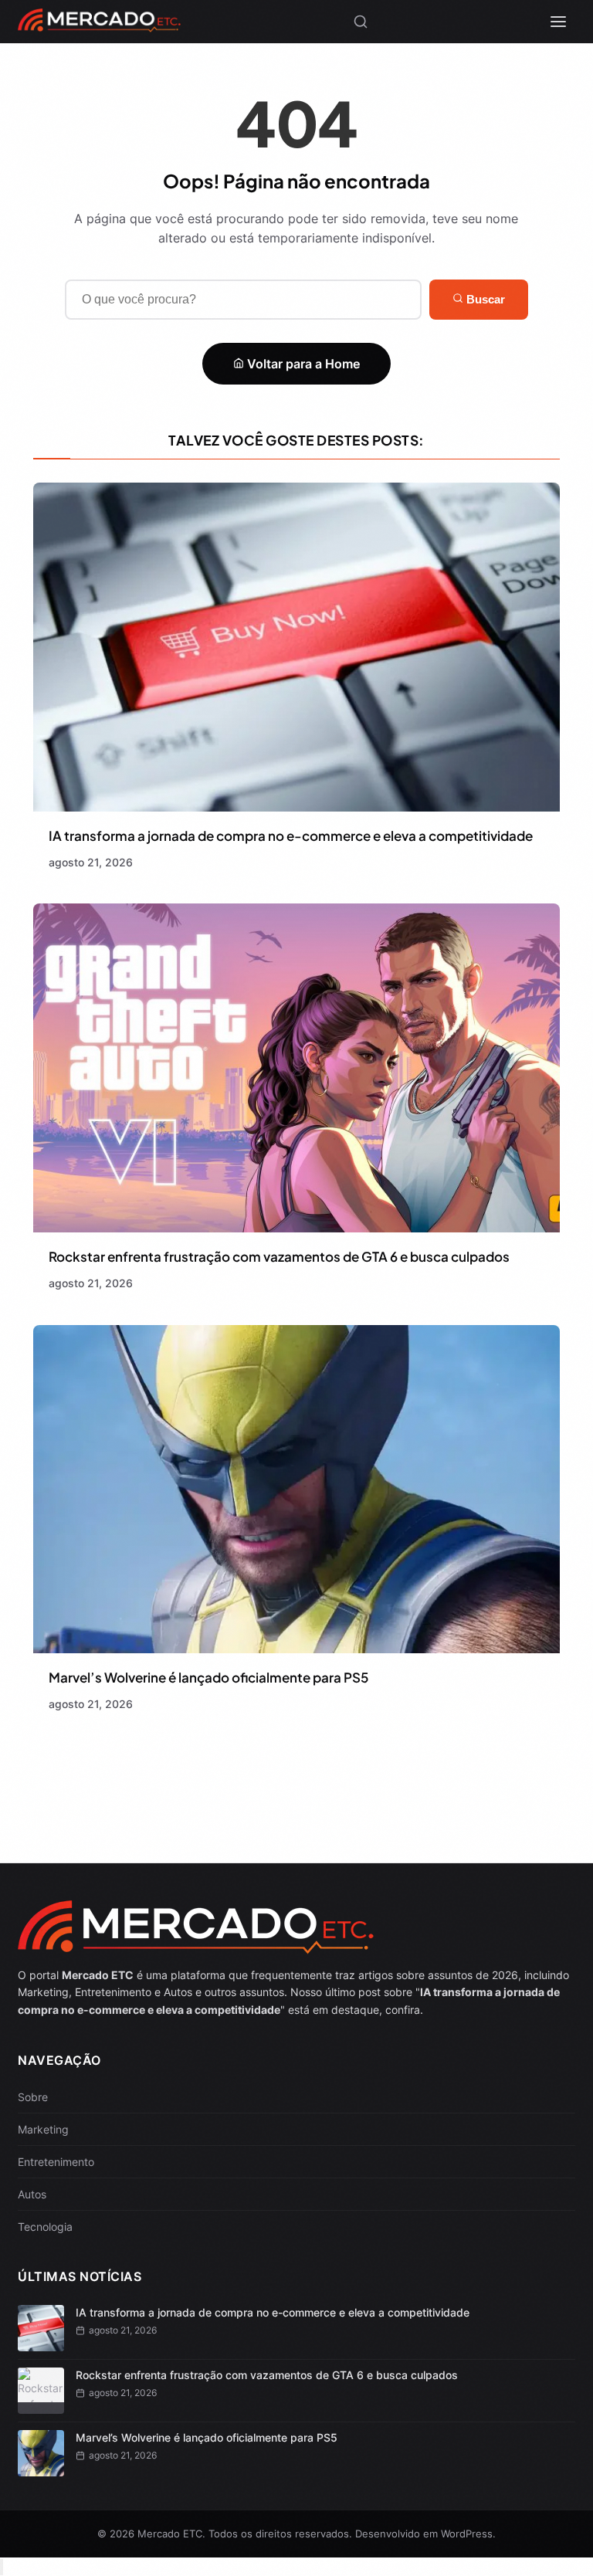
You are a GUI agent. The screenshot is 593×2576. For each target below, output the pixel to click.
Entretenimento (56, 2162)
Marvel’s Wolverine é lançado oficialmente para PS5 (208, 1677)
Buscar (484, 299)
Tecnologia (45, 2227)
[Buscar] (361, 22)
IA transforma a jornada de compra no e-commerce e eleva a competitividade (291, 836)
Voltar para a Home (302, 364)
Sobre (33, 2097)
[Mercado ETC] (99, 26)
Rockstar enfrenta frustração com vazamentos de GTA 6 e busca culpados (279, 1256)
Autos (32, 2194)
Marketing (43, 2129)
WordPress (467, 2534)
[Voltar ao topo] (2, 2567)
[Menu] (558, 22)
